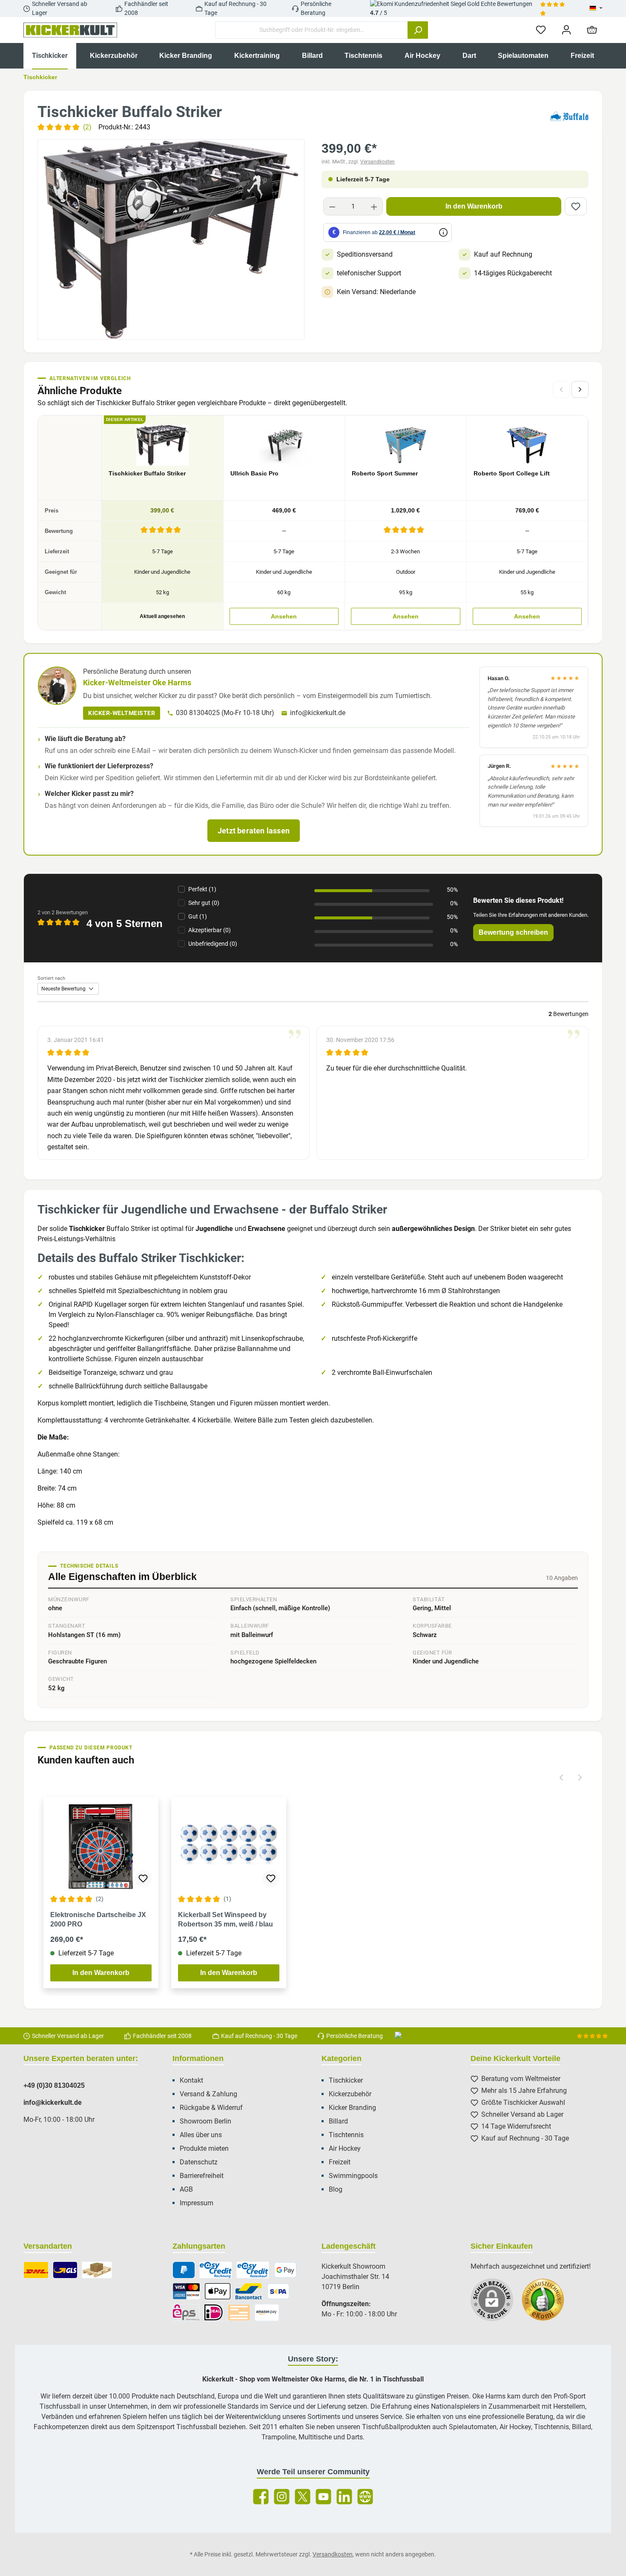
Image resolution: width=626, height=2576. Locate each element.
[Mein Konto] (566, 30)
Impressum (197, 2203)
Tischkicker (346, 2080)
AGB (186, 2189)
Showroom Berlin (205, 2121)
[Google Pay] (285, 2270)
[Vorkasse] (239, 2313)
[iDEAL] (214, 2313)
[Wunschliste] (541, 30)
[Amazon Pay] (267, 2313)
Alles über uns (201, 2135)
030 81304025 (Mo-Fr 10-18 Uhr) (225, 713)
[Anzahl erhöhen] (374, 206)
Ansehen (284, 616)
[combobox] (312, 30)
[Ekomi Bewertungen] (547, 2304)
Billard (338, 2121)
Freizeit (340, 2162)
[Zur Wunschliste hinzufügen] (576, 206)
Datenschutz (199, 2162)
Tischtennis (346, 2135)
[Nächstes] (580, 389)
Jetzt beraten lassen (254, 831)
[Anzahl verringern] (332, 206)
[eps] (186, 2313)
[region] (171, 239)
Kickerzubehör (350, 2094)
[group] (171, 239)
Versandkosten (378, 162)
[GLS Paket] (65, 2270)
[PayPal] (184, 2270)
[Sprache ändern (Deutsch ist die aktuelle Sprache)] (596, 9)
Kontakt (191, 2080)
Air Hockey (345, 2148)
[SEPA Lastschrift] (279, 2291)
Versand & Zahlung (208, 2094)
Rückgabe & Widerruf (211, 2108)
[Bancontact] (249, 2291)
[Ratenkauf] (253, 2270)
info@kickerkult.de (318, 713)
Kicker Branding (352, 2108)
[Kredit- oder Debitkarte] (186, 2291)
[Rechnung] (216, 2270)
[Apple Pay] (217, 2291)
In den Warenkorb (474, 206)
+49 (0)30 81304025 (54, 2085)
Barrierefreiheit (202, 2176)
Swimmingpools (353, 2176)
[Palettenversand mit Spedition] (97, 2270)
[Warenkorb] (592, 30)
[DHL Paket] (36, 2270)
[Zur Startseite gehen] (70, 30)
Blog (336, 2189)
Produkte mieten (204, 2148)
